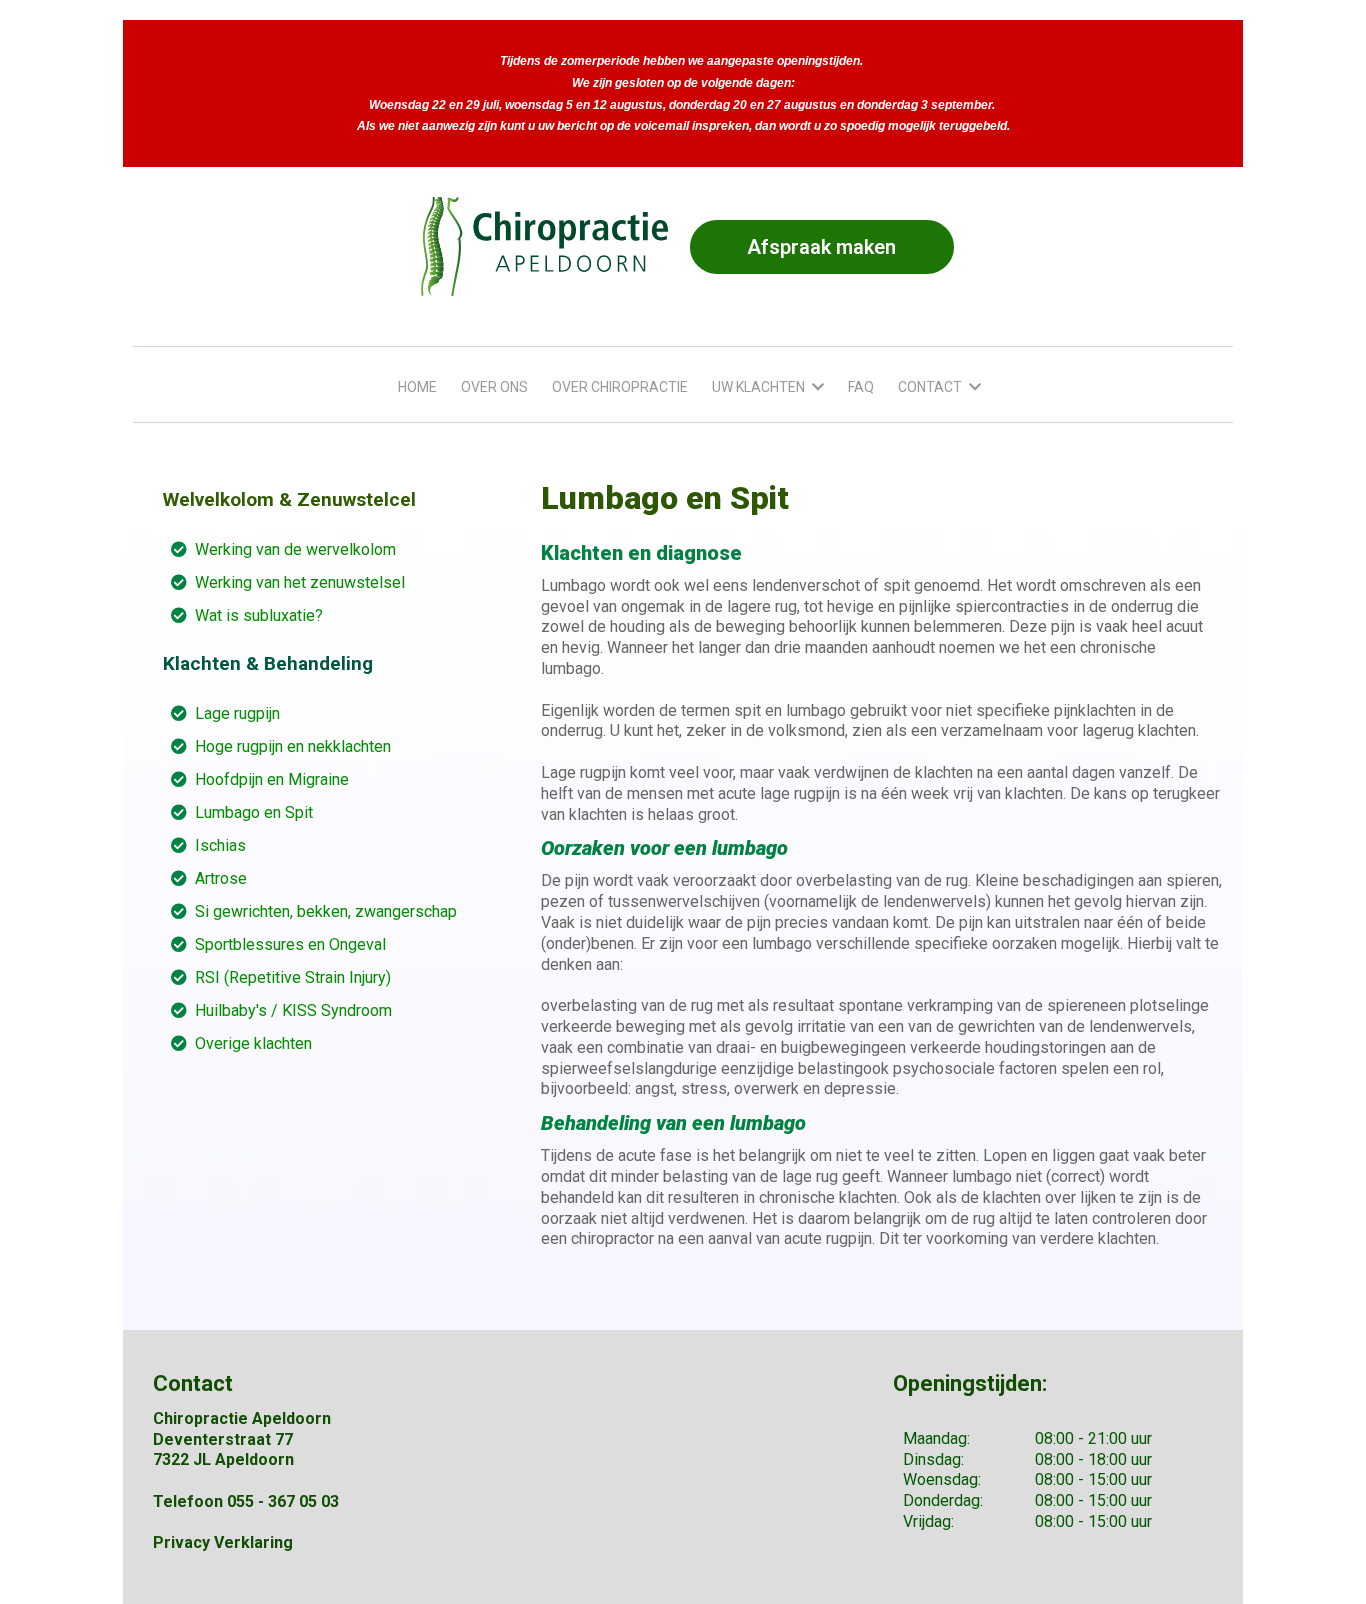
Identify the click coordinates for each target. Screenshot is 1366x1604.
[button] (816, 387)
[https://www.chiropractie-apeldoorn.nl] (545, 246)
